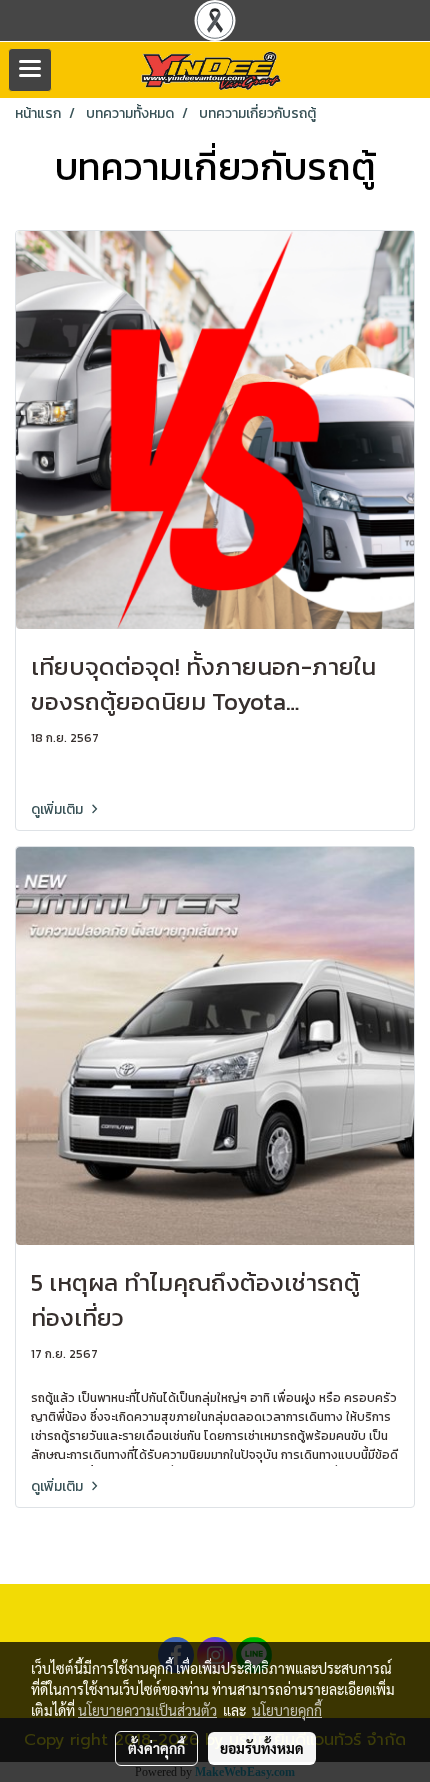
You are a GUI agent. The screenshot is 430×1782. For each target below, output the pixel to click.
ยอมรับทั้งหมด (262, 1748)
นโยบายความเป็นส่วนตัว (147, 1710)
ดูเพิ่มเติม (58, 809)
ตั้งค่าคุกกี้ (156, 1748)
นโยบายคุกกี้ (287, 1710)
